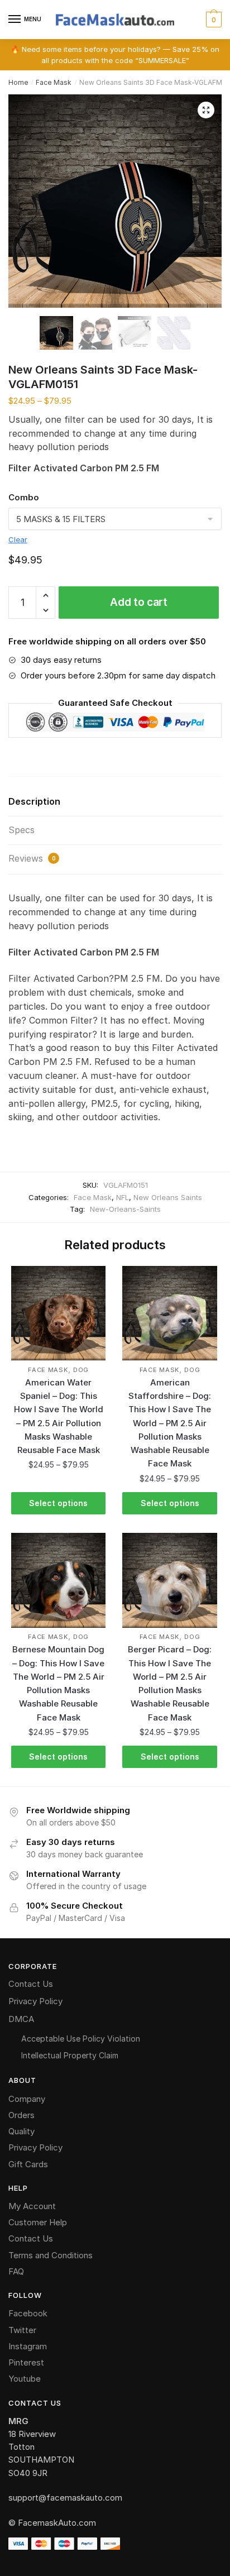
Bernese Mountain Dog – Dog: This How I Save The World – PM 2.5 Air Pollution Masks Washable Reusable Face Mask (58, 1683)
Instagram (28, 2346)
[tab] (115, 802)
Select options (58, 1503)
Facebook (28, 2313)
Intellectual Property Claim (70, 2055)
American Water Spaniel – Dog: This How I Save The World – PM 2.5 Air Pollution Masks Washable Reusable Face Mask (59, 1416)
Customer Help (38, 2222)
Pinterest (26, 2362)
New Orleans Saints (168, 1197)
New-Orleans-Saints (125, 1209)
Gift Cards (28, 2164)
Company (27, 2099)
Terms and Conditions (51, 2255)
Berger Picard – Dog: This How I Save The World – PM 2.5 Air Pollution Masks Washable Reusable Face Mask (170, 1683)
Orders (21, 2115)
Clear (18, 539)
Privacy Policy (35, 2001)
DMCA (21, 2019)
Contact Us (31, 1984)
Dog (81, 1370)
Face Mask (54, 82)
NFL (123, 1197)
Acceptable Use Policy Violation (81, 2039)
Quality (21, 2131)
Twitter (22, 2330)
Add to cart (139, 602)
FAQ (16, 2271)
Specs (21, 830)
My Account (32, 2206)
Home (18, 82)
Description (34, 801)
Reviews (32, 858)
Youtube (25, 2379)
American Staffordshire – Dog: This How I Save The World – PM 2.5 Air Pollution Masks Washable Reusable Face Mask (170, 1423)
